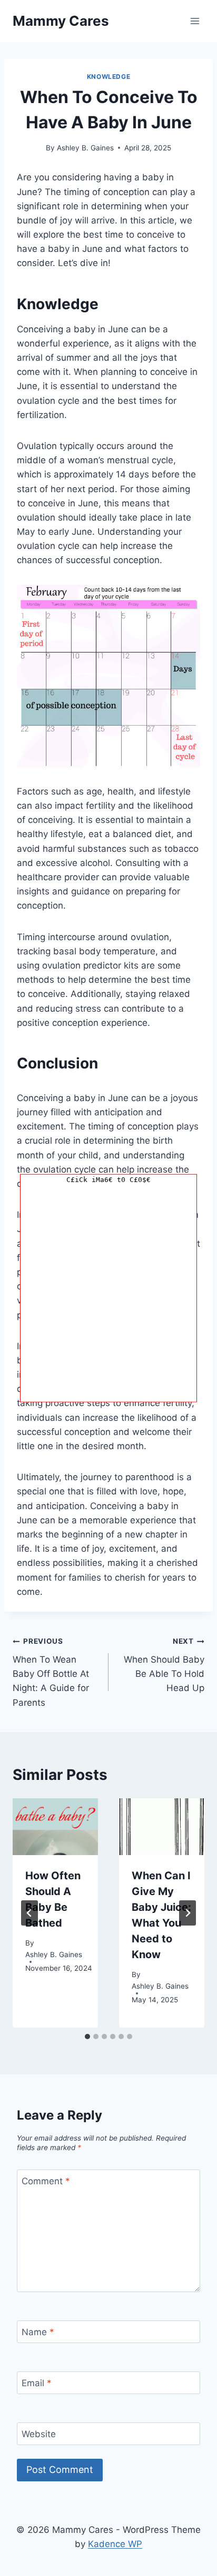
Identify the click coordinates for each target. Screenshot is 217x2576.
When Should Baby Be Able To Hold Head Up (164, 1665)
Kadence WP (115, 2544)
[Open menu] (195, 21)
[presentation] (55, 1827)
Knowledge (108, 77)
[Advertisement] (108, 1294)
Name (38, 2332)
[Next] (188, 1913)
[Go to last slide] (29, 1913)
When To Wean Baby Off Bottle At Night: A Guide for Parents (51, 1672)
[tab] (87, 2037)
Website (39, 2434)
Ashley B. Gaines (85, 148)
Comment (46, 2181)
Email (37, 2383)
